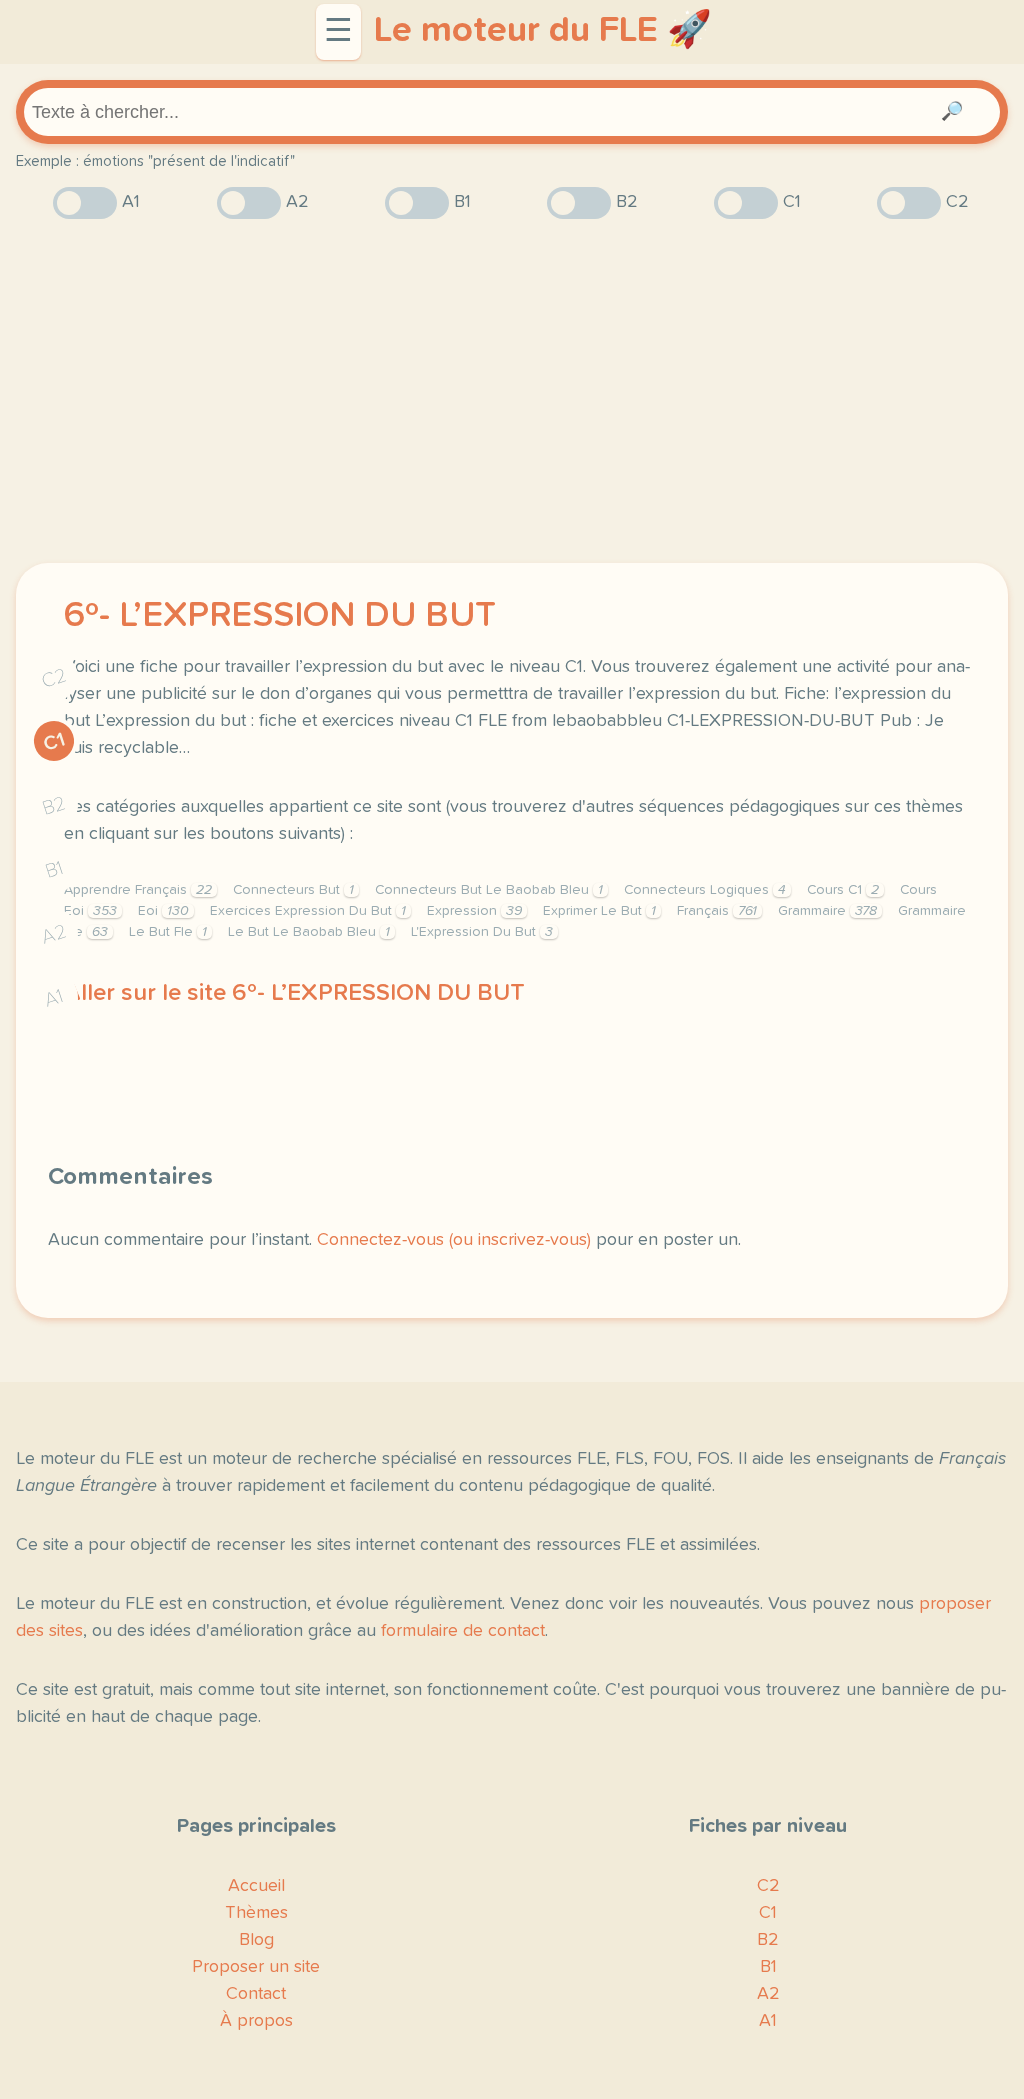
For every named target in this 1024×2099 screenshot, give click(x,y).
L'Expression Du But (482, 932)
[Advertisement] (512, 391)
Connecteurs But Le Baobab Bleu (489, 890)
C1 (54, 742)
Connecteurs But (293, 890)
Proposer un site (256, 1967)
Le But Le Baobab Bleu (309, 932)
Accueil (256, 1886)
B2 (54, 806)
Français (717, 911)
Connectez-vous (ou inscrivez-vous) (454, 1240)
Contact (256, 1994)
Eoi (163, 911)
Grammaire (827, 911)
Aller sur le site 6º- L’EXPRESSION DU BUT (294, 993)
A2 (54, 934)
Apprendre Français (138, 890)
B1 (54, 870)
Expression (474, 911)
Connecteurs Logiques (705, 890)
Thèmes (256, 1913)
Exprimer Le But (599, 911)
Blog (256, 1940)
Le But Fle (168, 932)
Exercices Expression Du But (308, 911)
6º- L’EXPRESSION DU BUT (280, 616)
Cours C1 (843, 890)
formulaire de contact (463, 1631)
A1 (54, 998)
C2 (54, 678)
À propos (256, 2021)
